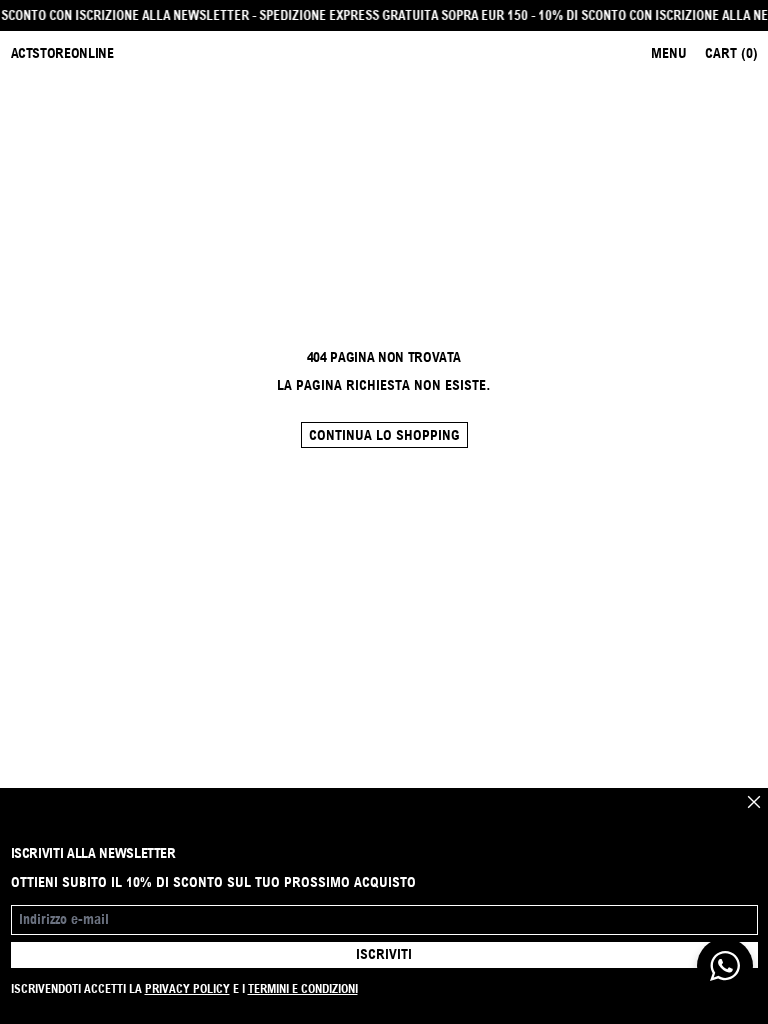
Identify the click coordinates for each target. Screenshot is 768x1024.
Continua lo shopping (384, 435)
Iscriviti (384, 954)
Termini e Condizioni (303, 988)
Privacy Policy (187, 988)
